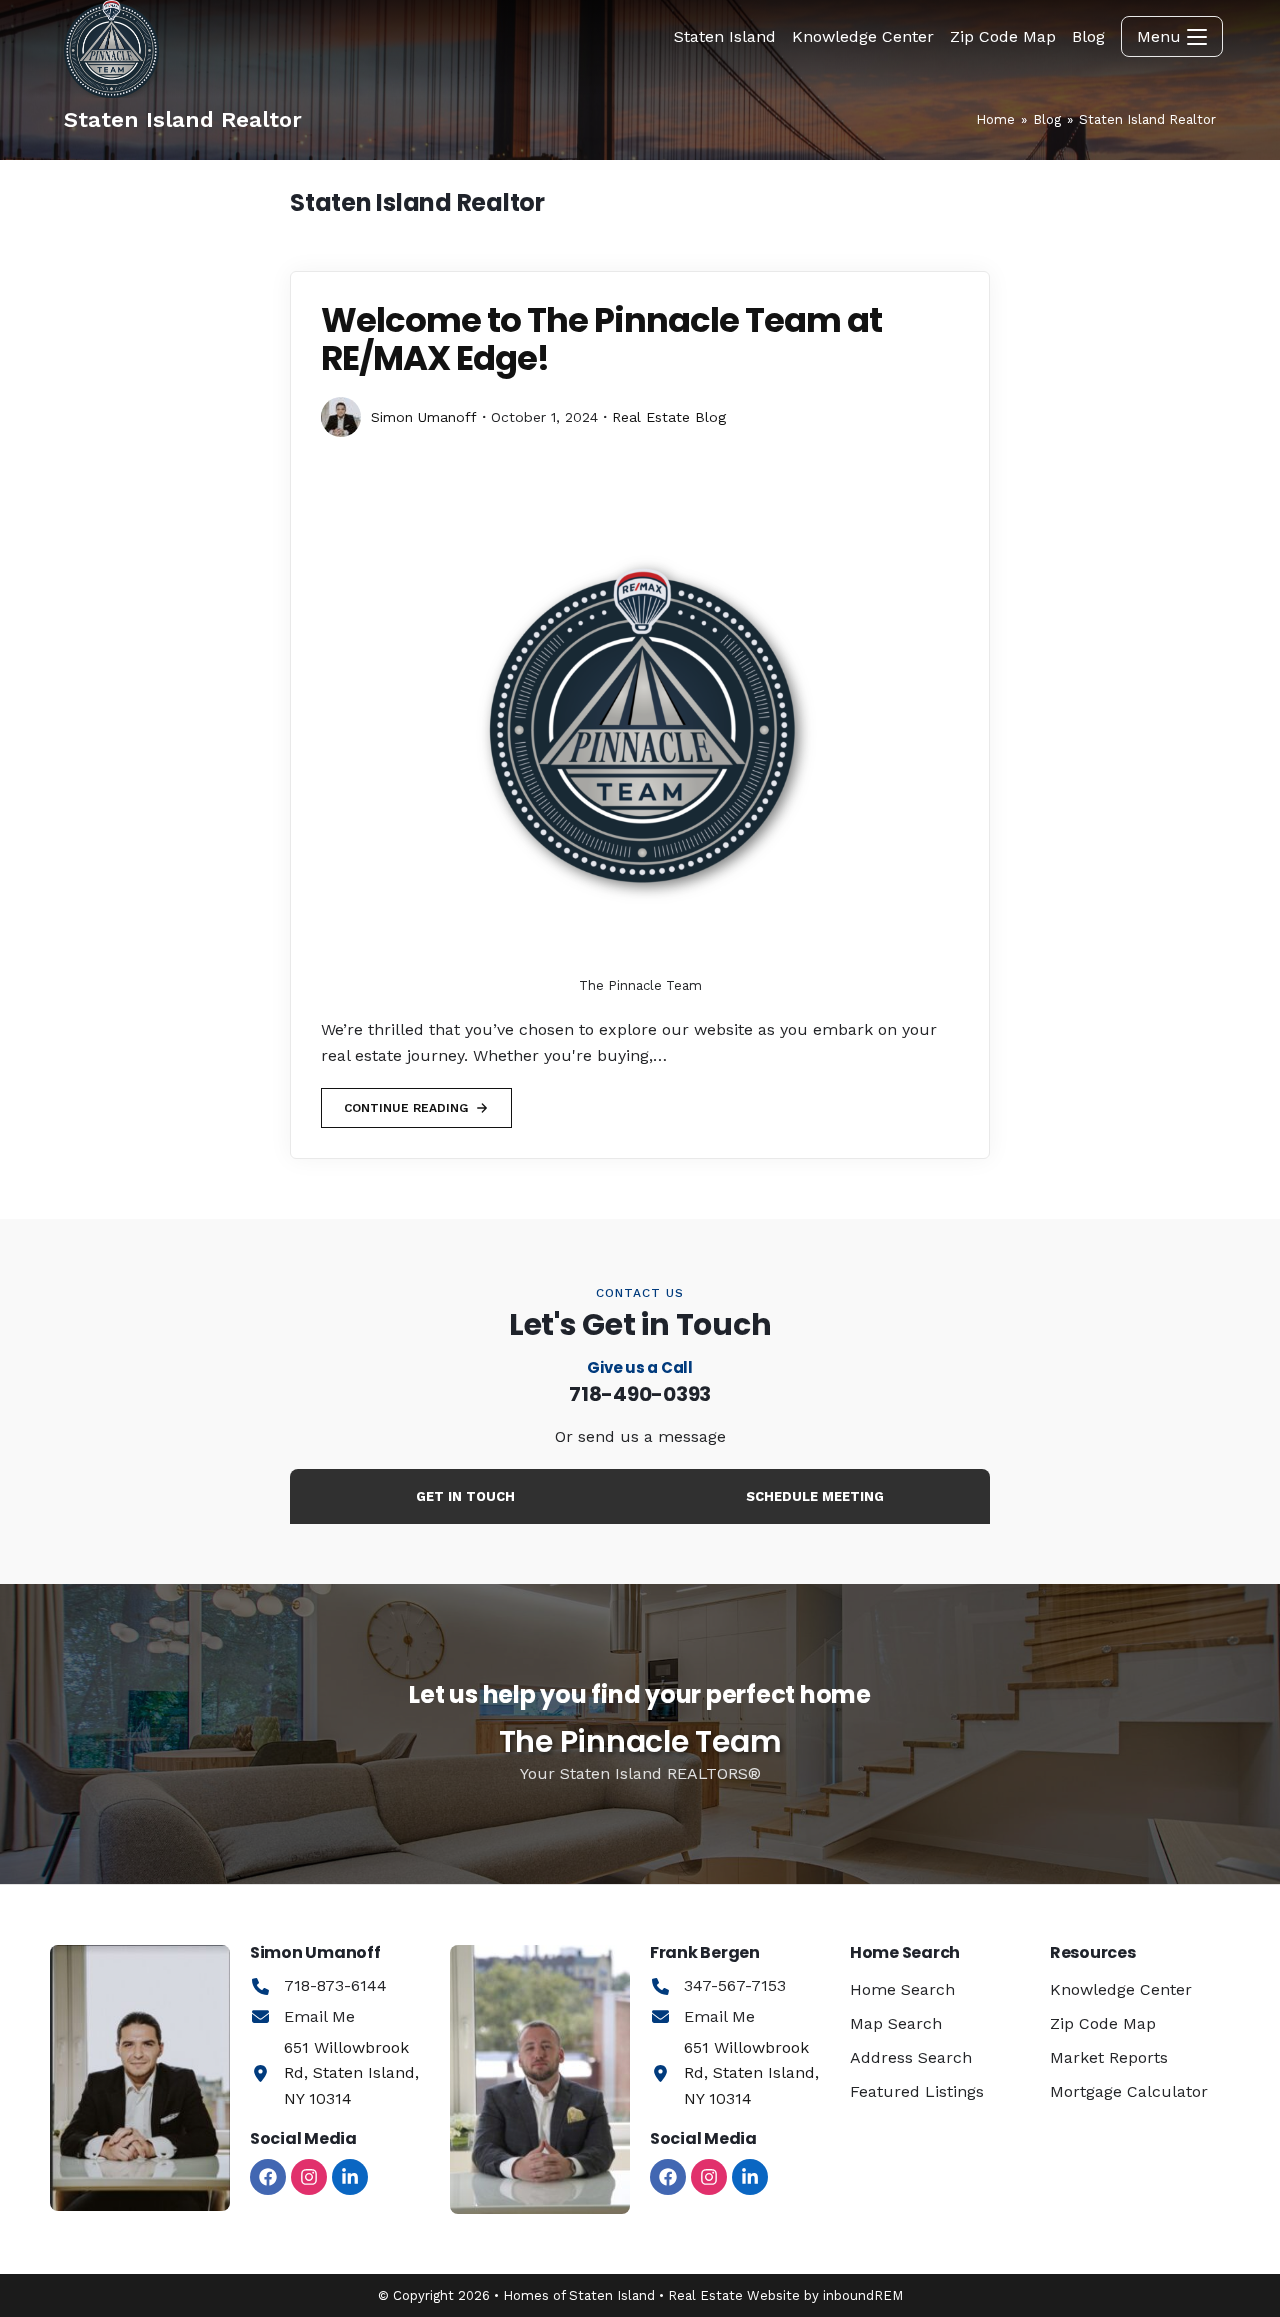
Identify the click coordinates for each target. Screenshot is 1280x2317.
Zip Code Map (1103, 2023)
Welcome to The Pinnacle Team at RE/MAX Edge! (601, 338)
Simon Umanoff (424, 417)
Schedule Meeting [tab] (815, 1496)
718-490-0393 (640, 1394)
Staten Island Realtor (1147, 119)
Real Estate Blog (669, 417)
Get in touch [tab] (465, 1496)
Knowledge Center (1121, 1989)
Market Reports (1109, 2057)
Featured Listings (917, 2091)
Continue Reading (405, 1101)
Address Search (911, 2057)
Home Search (902, 1989)
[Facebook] (268, 2177)
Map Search (896, 2023)
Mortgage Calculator (1129, 2091)
